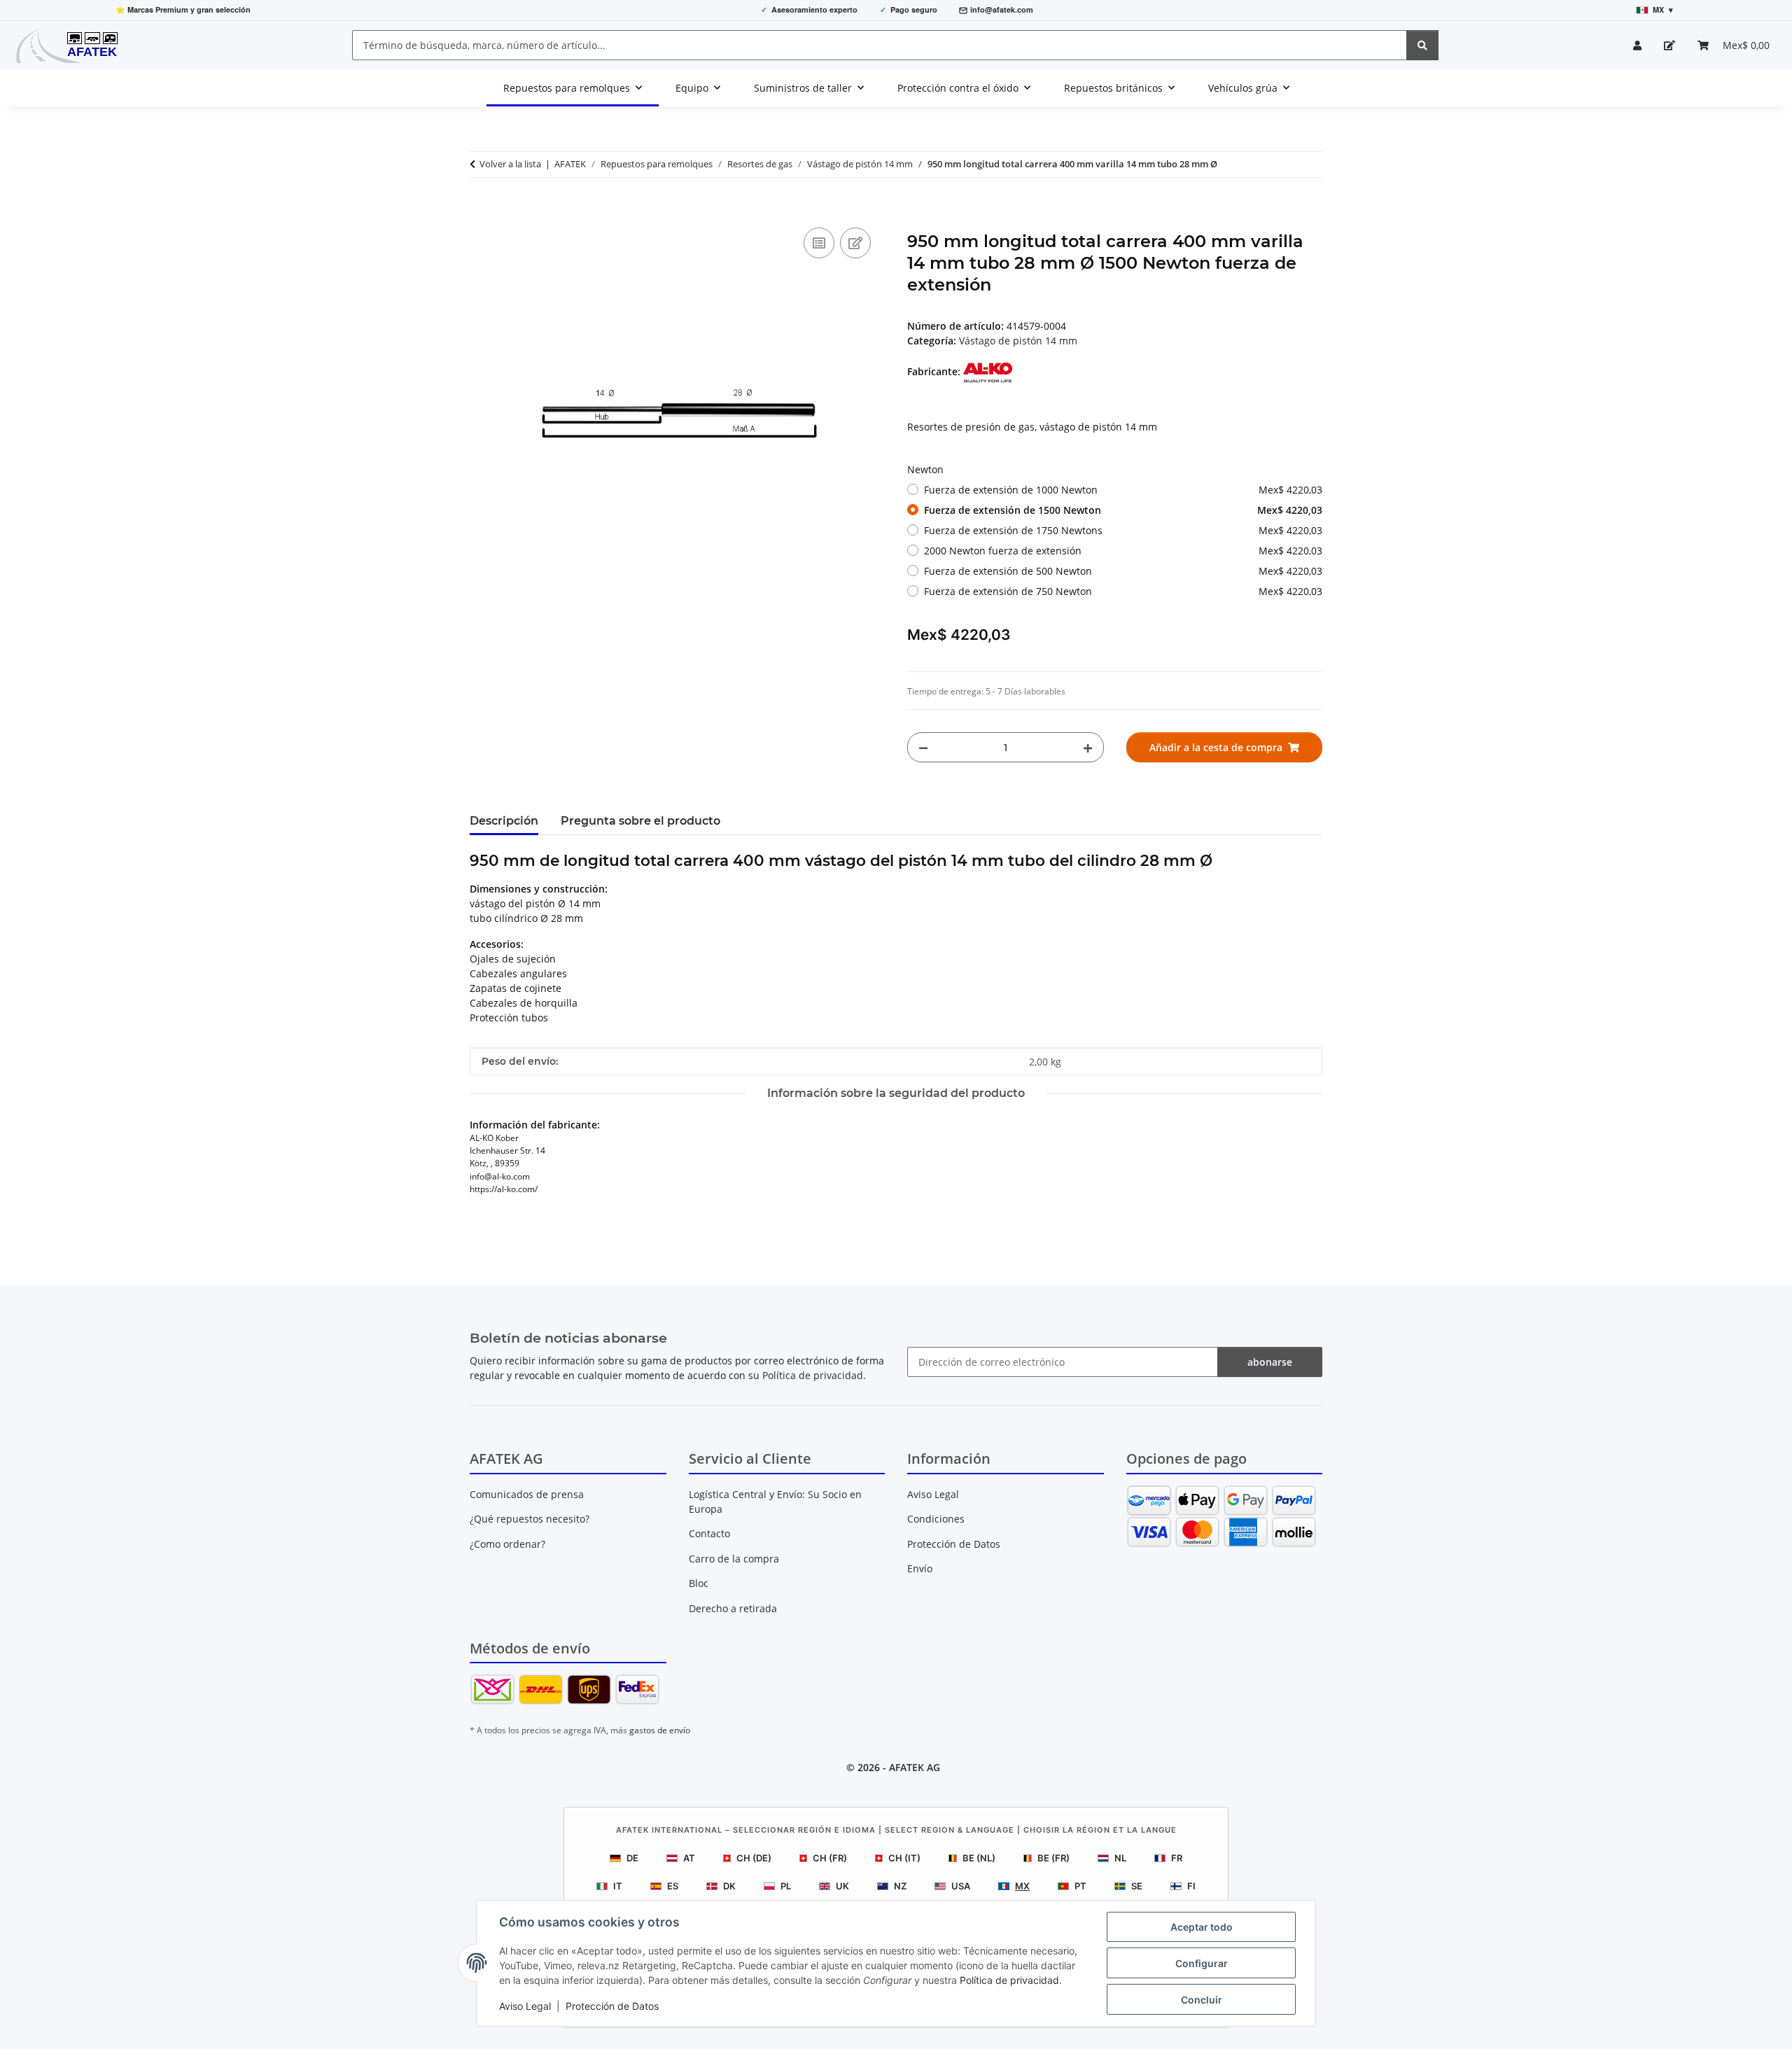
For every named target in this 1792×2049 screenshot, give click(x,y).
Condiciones (936, 1519)
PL (786, 1886)
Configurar (1202, 1963)
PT (1080, 1886)
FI (1191, 1886)
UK (842, 1886)
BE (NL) (979, 1858)
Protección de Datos (612, 2006)
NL (1120, 1858)
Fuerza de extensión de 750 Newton (1123, 591)
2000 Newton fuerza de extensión (1123, 551)
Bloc (699, 1583)
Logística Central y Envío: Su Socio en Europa (775, 1502)
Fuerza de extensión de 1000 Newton (1123, 490)
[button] (1637, 45)
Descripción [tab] (504, 821)
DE (632, 1858)
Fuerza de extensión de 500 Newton (1123, 571)
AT (689, 1858)
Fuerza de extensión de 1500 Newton (1123, 510)
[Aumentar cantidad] (1088, 747)
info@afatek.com (1002, 9)
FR (1177, 1858)
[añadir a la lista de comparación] (819, 243)
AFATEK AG (915, 1767)
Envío (920, 1568)
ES (673, 1886)
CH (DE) (754, 1858)
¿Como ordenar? (507, 1544)
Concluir (1202, 2000)
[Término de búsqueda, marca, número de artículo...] (1422, 45)
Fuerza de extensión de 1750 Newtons (1123, 530)
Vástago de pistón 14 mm (1018, 341)
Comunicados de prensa (527, 1494)
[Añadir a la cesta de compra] (481, 209)
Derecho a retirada (733, 1608)
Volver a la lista (510, 164)
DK (729, 1886)
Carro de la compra (734, 1559)
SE (1137, 1886)
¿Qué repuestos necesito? (530, 1519)
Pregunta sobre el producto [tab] (640, 821)
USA (961, 1886)
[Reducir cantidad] (923, 747)
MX (1022, 1886)
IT (618, 1886)
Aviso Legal (525, 2006)
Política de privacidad (1009, 1980)
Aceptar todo (1202, 1927)
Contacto (709, 1533)
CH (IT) (904, 1858)
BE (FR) (1053, 1858)
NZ (900, 1886)
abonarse (1270, 1362)
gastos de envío (660, 1730)
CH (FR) (830, 1858)
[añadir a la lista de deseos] (855, 243)
